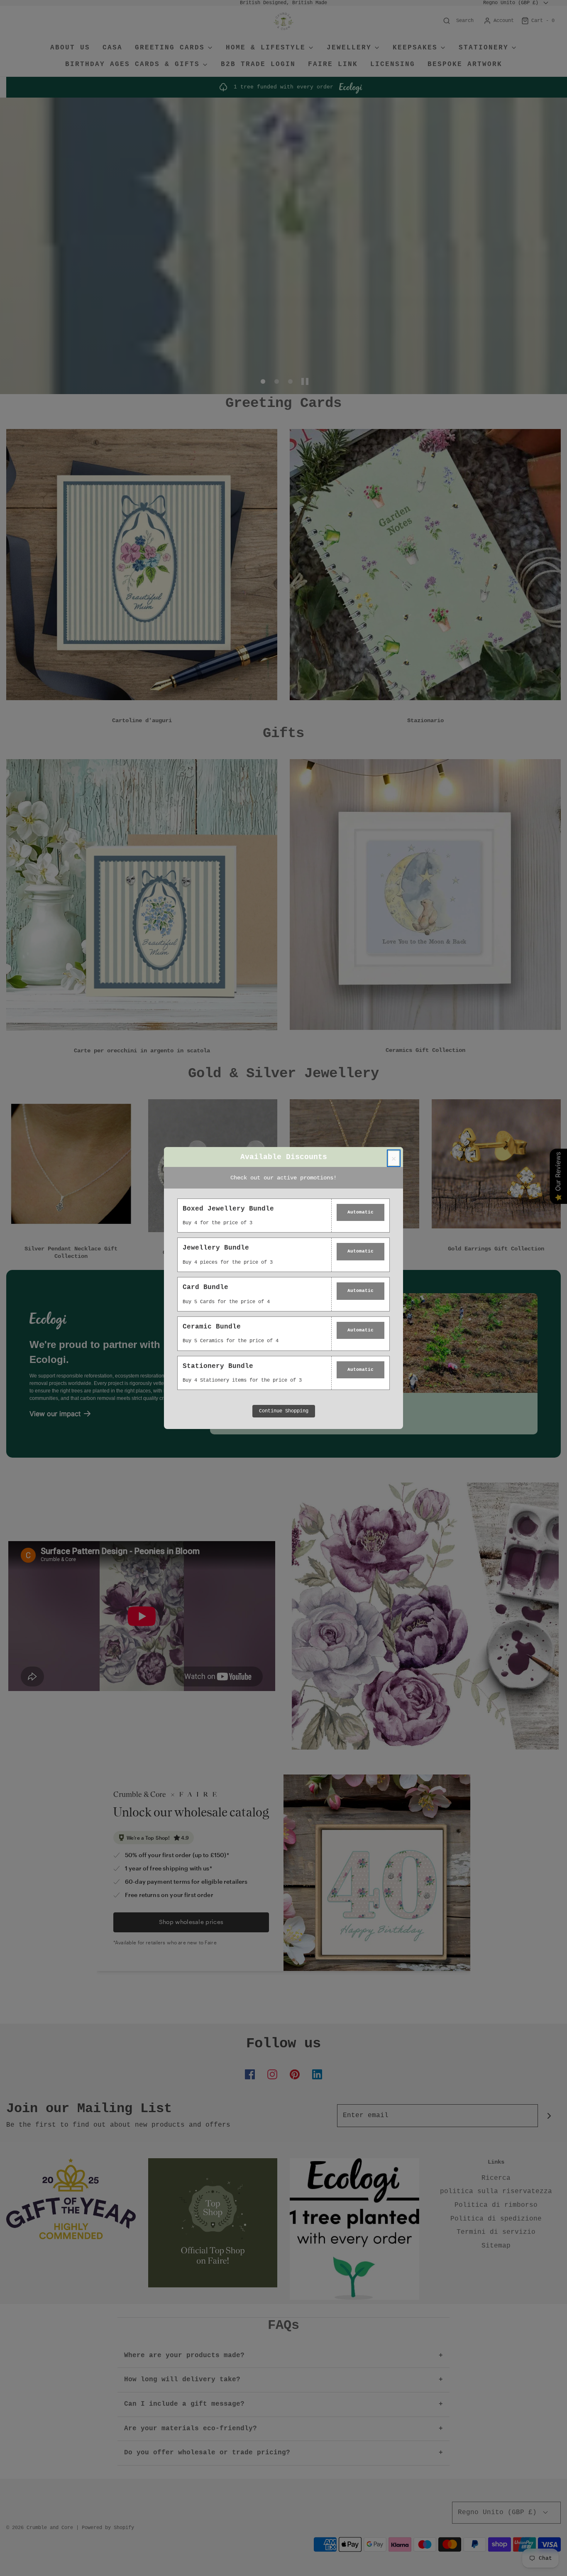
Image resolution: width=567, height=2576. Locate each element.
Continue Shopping (284, 1411)
